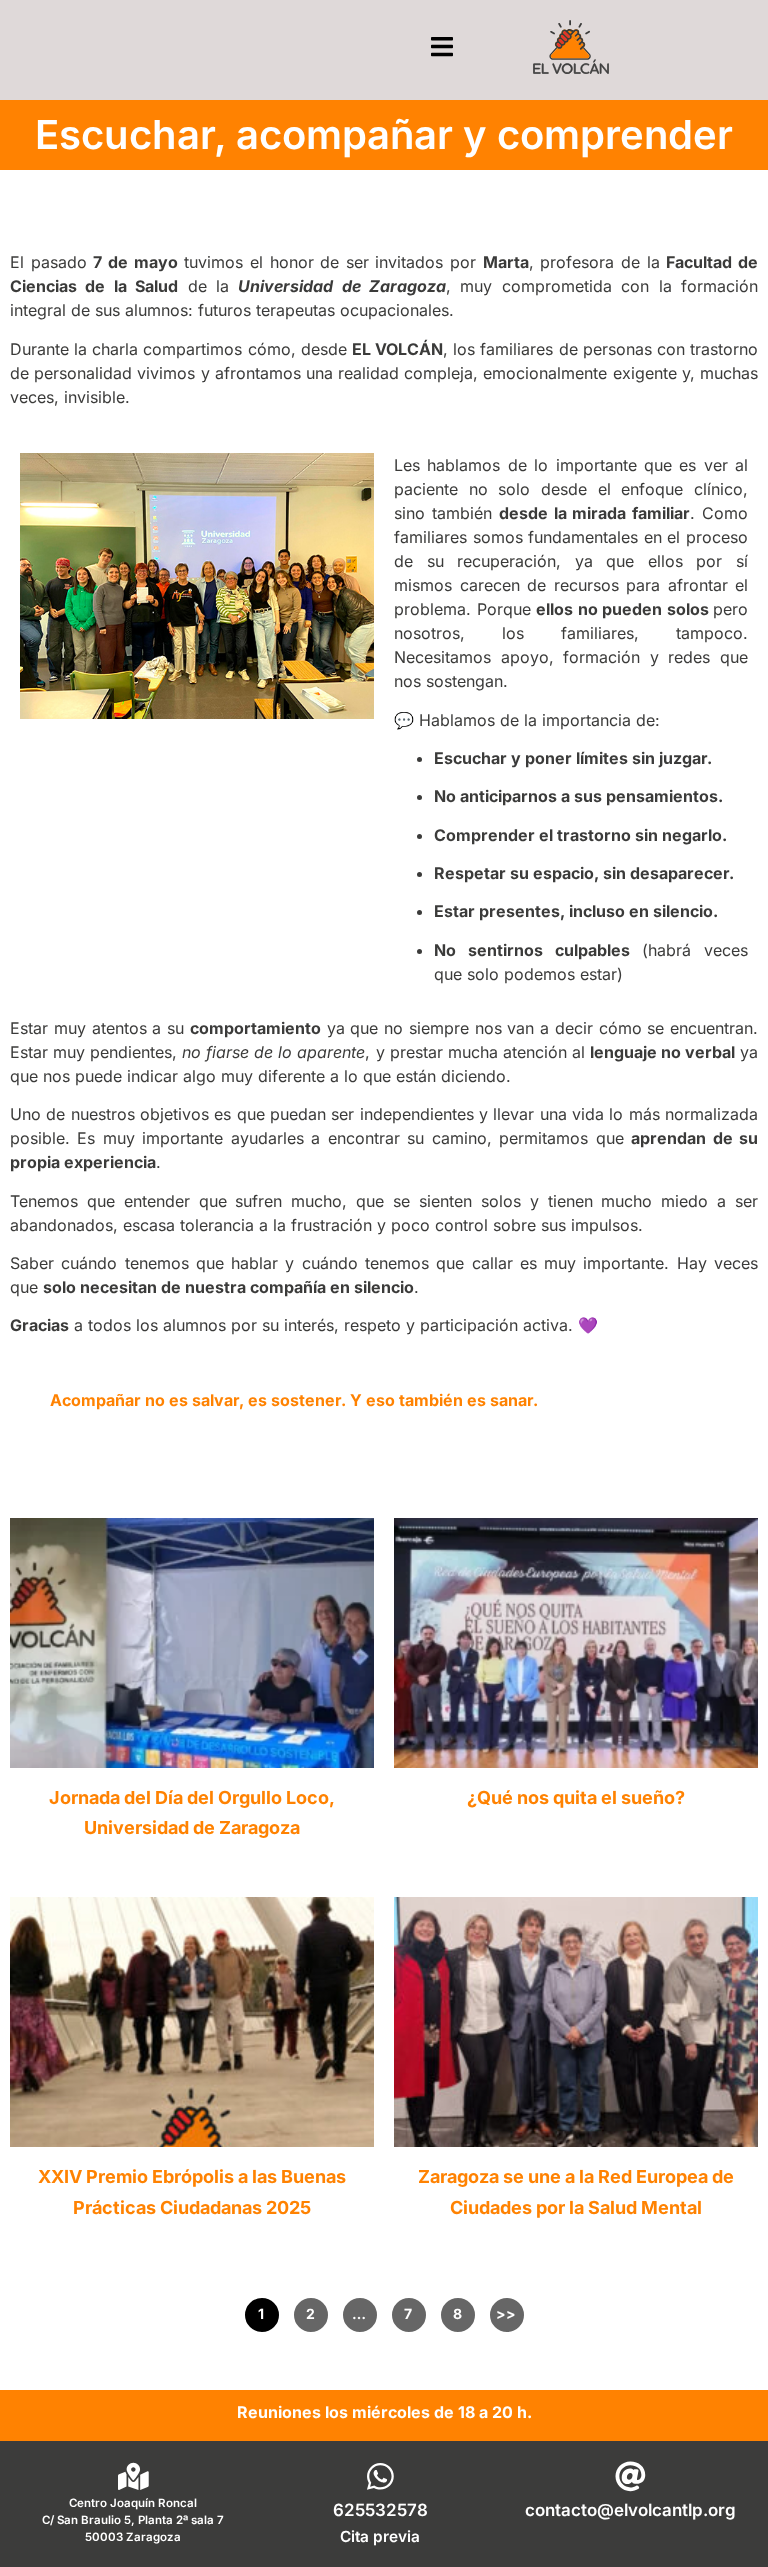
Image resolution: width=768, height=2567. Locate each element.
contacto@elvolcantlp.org (630, 2510)
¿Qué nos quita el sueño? (576, 1797)
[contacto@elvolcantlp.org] (630, 2476)
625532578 (380, 2510)
